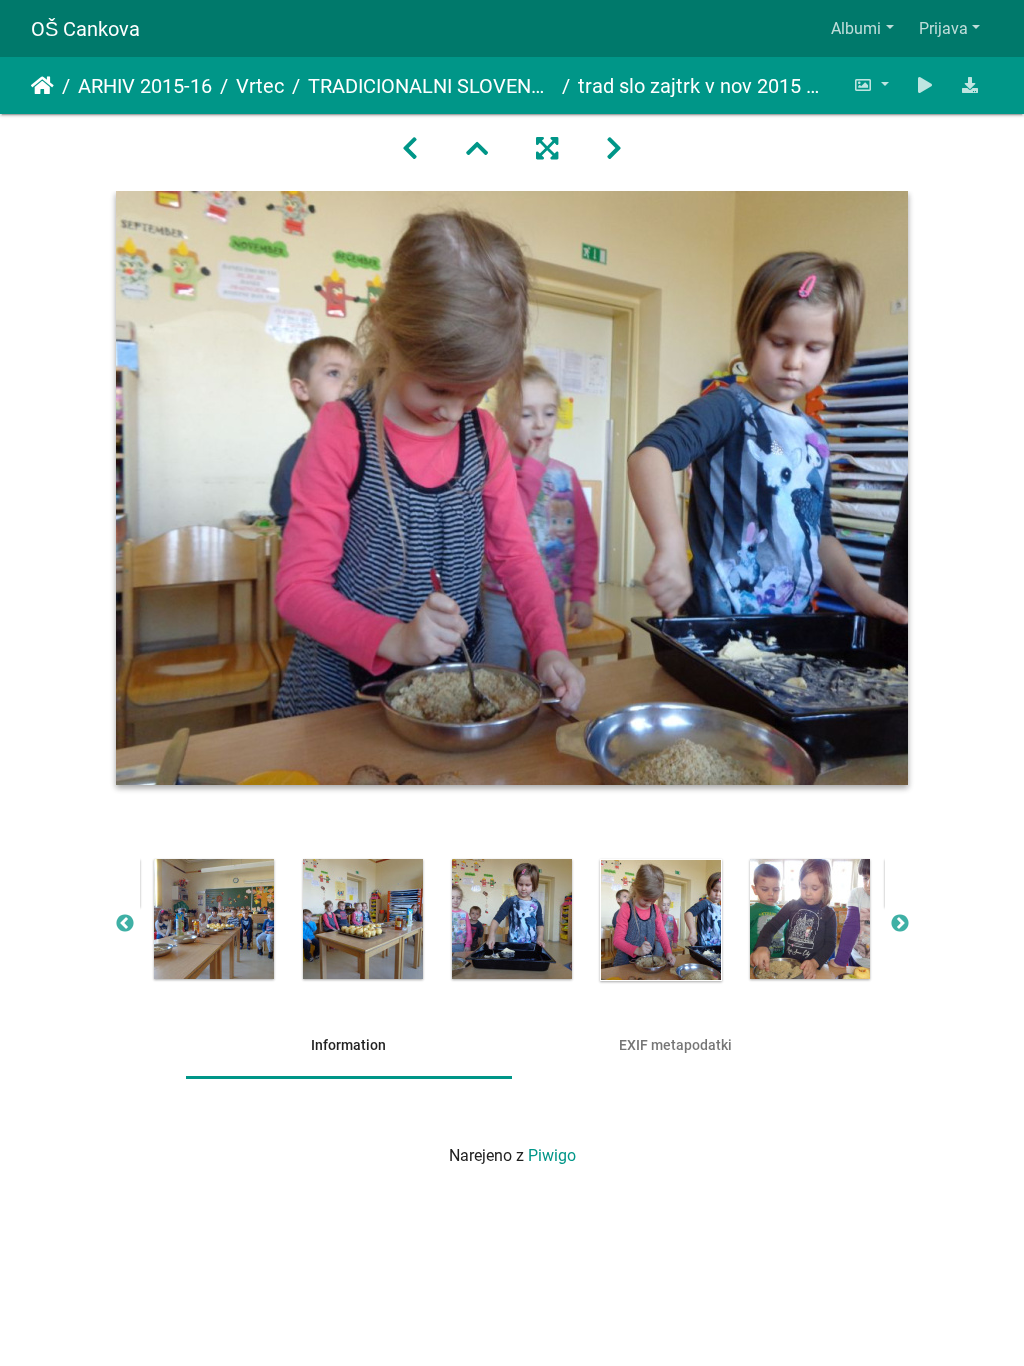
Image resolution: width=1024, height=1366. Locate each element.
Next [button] (900, 924)
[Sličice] (477, 149)
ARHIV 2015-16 (145, 86)
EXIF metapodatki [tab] (675, 1045)
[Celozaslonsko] (547, 149)
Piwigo (552, 1155)
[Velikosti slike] (871, 85)
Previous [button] (125, 924)
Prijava (943, 28)
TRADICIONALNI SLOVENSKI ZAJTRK (431, 86)
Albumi (856, 28)
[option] (214, 919)
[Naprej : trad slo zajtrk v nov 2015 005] (614, 149)
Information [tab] (348, 1045)
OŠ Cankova (85, 29)
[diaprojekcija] (925, 85)
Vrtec (260, 86)
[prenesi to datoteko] (970, 85)
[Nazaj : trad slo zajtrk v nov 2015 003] (410, 149)
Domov (42, 86)
